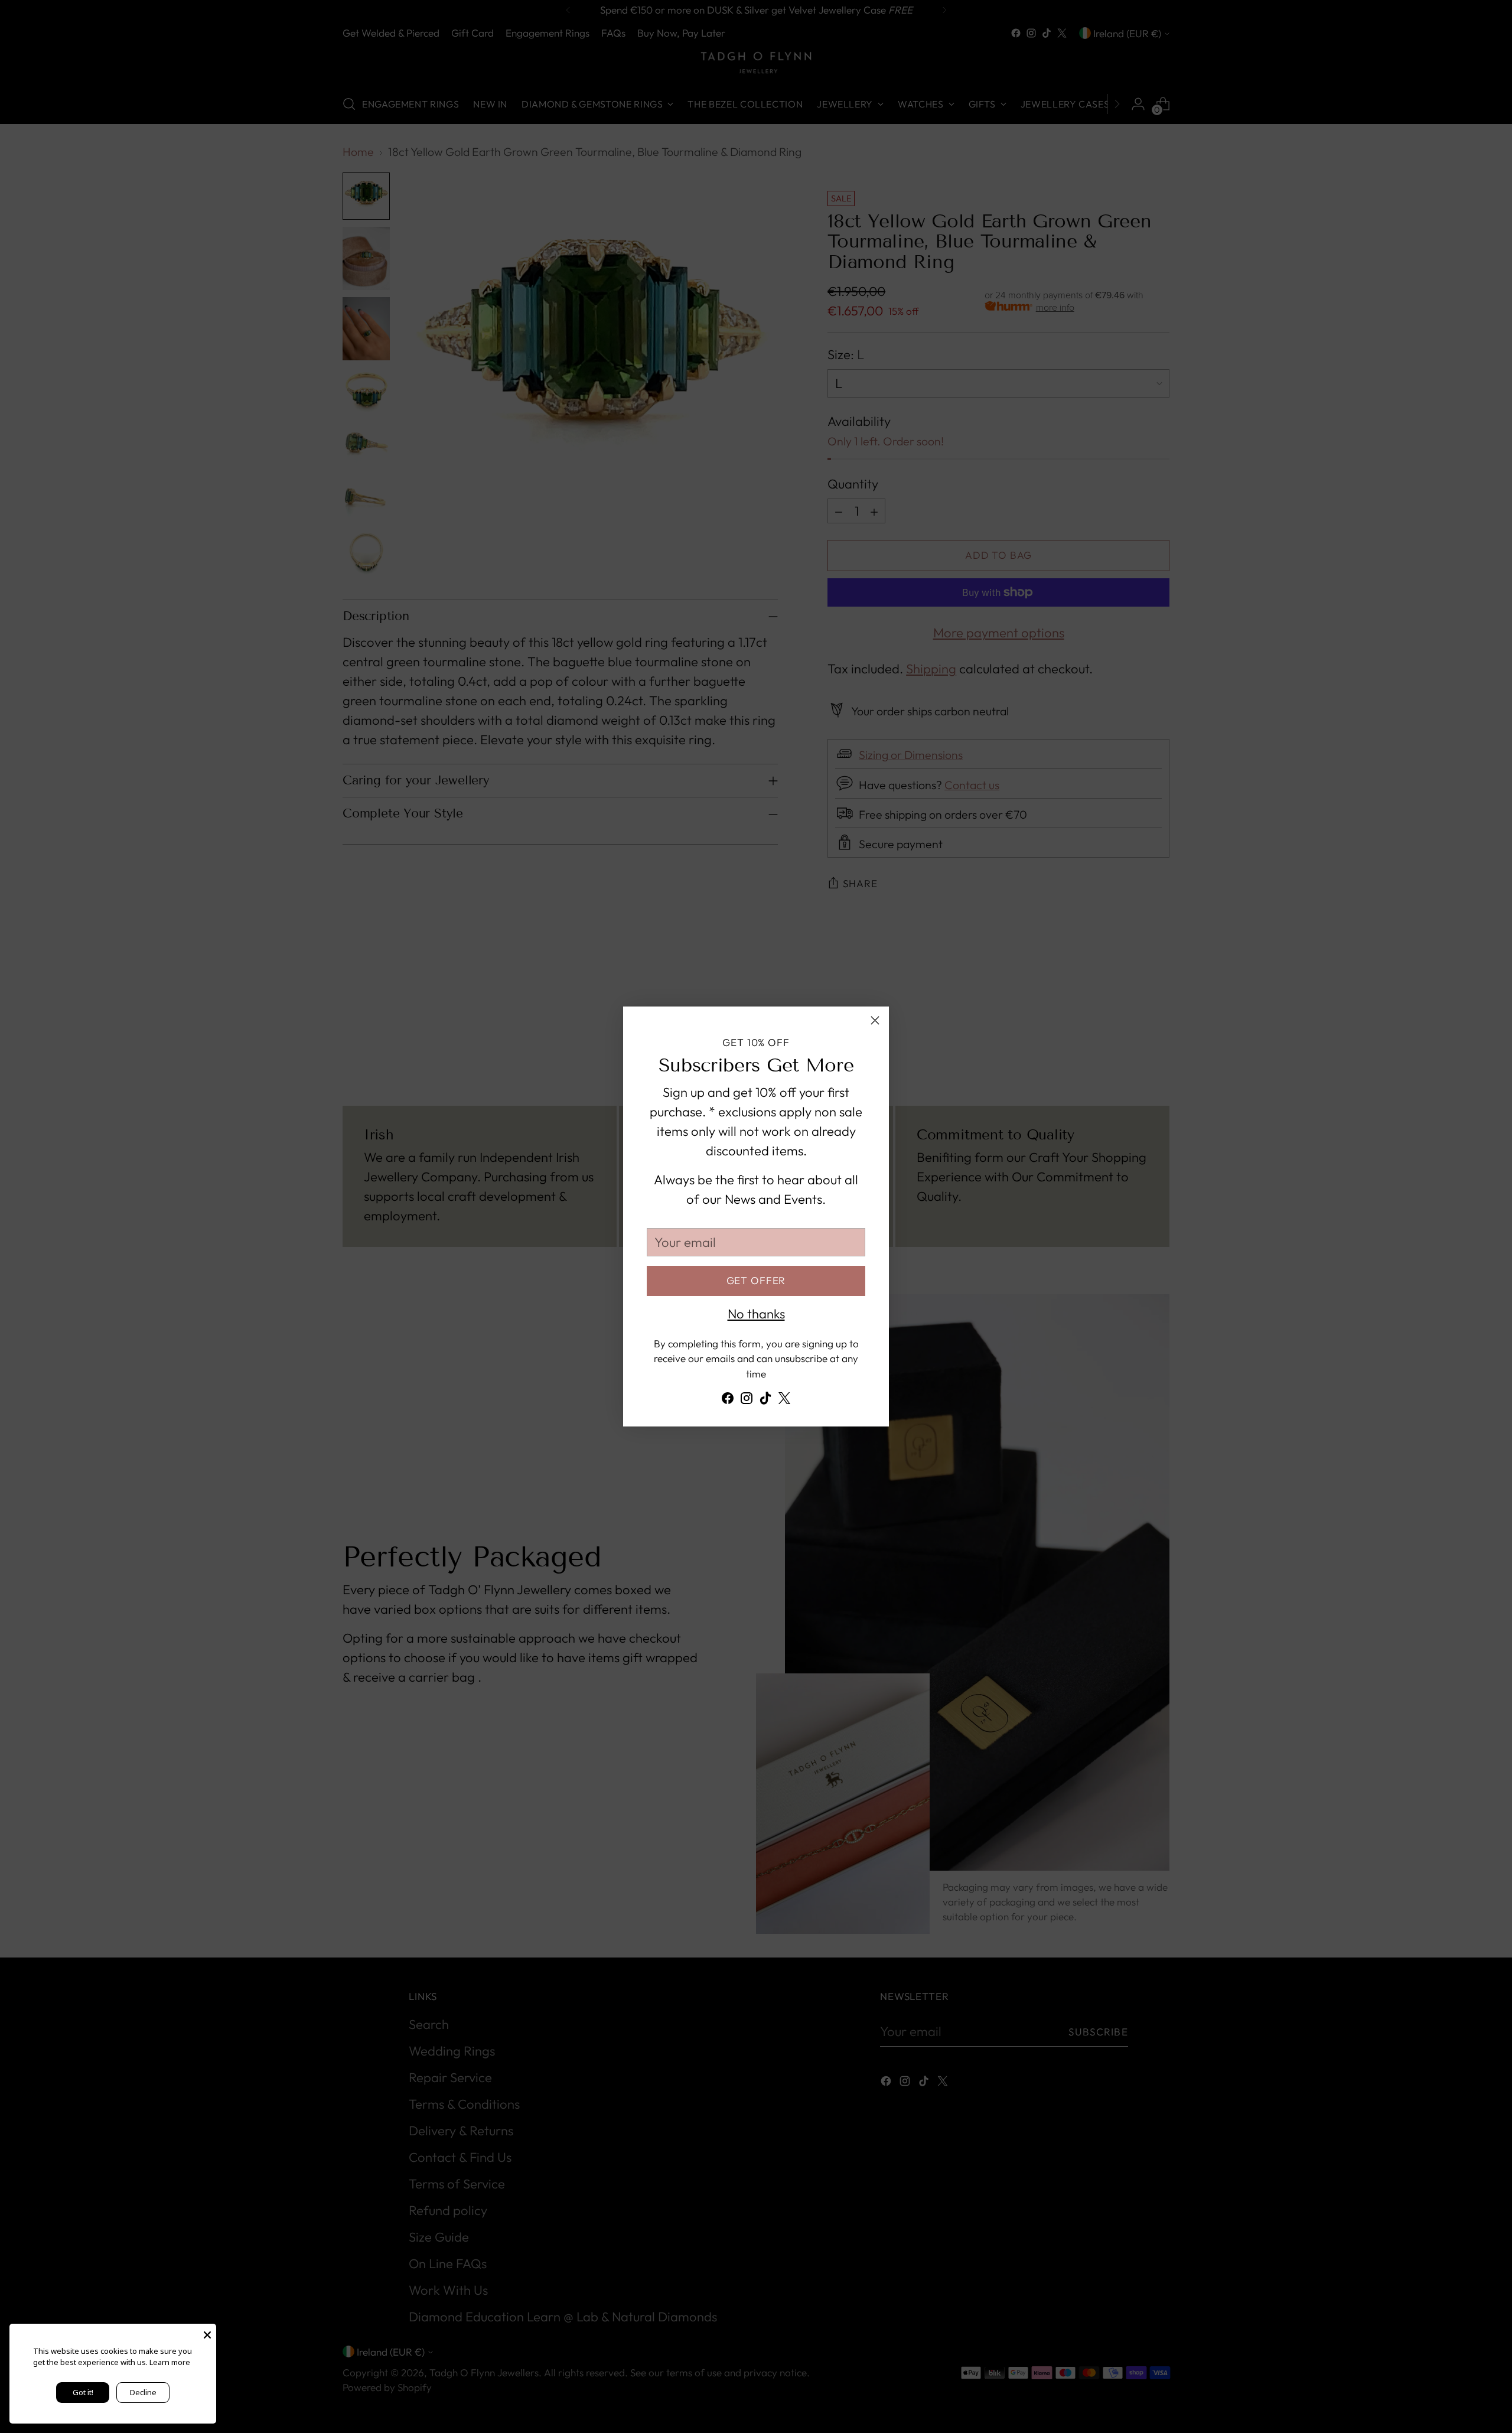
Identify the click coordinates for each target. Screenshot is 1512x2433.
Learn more (170, 2362)
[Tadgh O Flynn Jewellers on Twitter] (784, 1401)
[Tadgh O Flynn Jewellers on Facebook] (728, 1401)
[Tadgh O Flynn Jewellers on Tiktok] (765, 1401)
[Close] (875, 1020)
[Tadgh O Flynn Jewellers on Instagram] (747, 1401)
